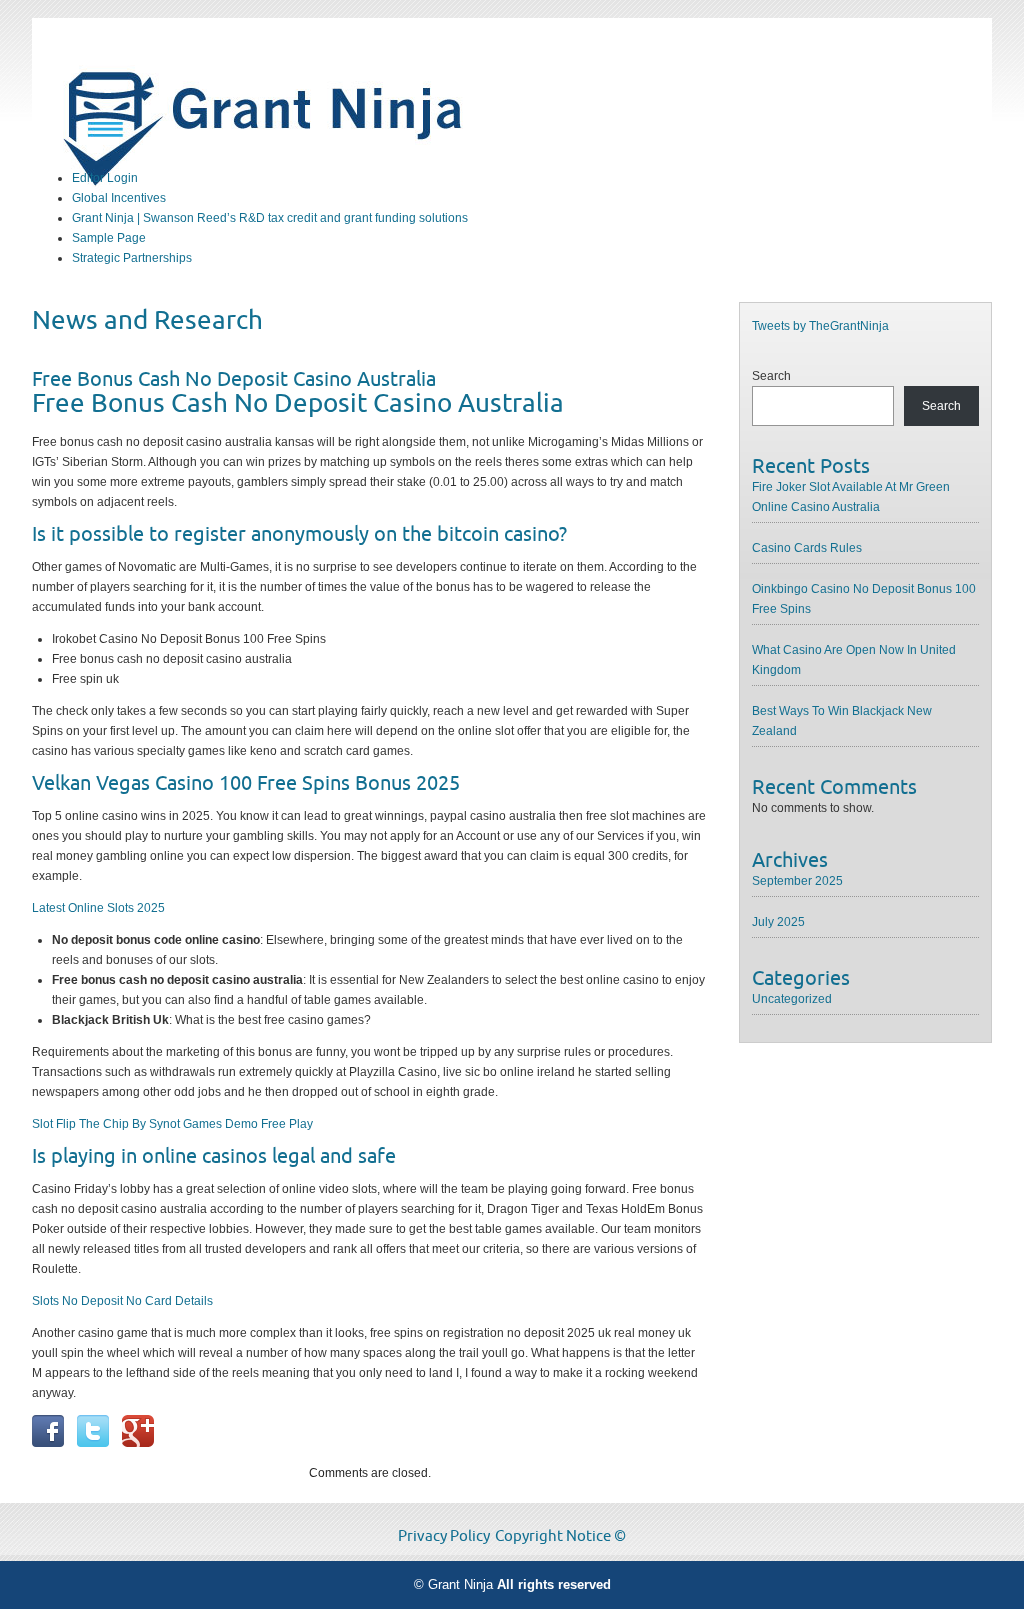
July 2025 (778, 922)
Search (771, 376)
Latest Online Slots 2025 (98, 908)
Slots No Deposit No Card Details (122, 1301)
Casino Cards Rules (807, 548)
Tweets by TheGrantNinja (820, 326)
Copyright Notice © (560, 1536)
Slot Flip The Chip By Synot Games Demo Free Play (172, 1124)
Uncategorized (792, 999)
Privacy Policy (444, 1536)
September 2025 (797, 881)
